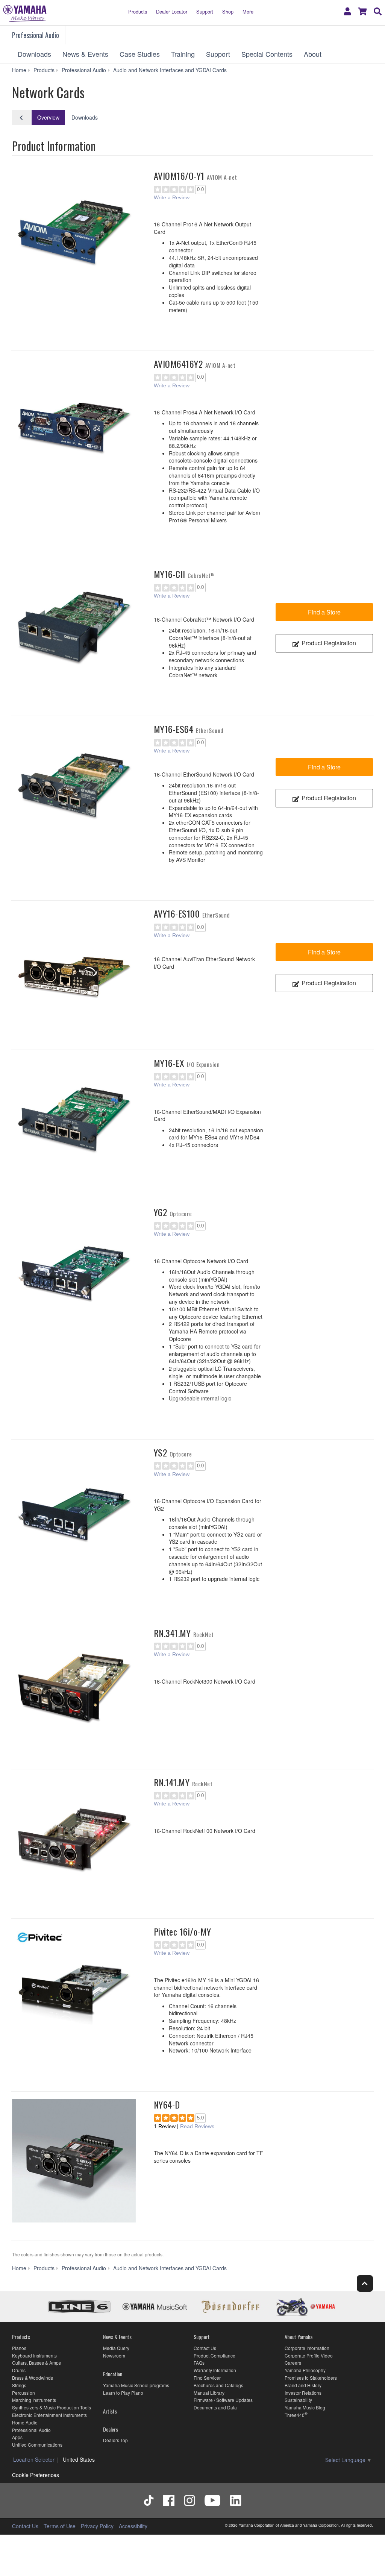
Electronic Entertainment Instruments (49, 2415)
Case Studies (140, 54)
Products (138, 11)
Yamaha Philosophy (305, 2370)
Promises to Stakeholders (311, 2378)
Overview (48, 117)
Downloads (34, 54)
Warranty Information (215, 2370)
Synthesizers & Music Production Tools (52, 2407)
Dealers (111, 2429)
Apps (17, 2437)
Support (205, 11)
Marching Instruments (34, 2400)
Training (183, 54)
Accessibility (133, 2526)
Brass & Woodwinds (33, 2378)
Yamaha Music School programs (136, 2385)
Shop (228, 11)
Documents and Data (215, 2407)
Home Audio (25, 2422)
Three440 (295, 2415)
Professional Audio (36, 35)
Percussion (23, 2393)
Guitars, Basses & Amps (36, 2363)
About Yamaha (299, 2337)
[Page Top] (365, 2283)
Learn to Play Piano (123, 2393)
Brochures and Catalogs (218, 2385)
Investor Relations (303, 2393)
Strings (19, 2385)
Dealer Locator (172, 11)
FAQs (199, 2363)
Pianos (19, 2348)
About (313, 54)
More (248, 11)
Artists (110, 2411)
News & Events (85, 54)
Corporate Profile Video (309, 2355)
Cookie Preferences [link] (36, 2475)
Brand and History (303, 2385)
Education (113, 2374)
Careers (293, 2363)
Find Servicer (207, 2378)
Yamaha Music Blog (305, 2407)
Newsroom (114, 2355)
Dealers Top (115, 2440)
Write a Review (172, 197)
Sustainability (298, 2400)
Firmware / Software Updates (223, 2400)
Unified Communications (37, 2445)
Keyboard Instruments (34, 2355)
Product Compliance (214, 2355)
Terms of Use (60, 2526)
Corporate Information (307, 2348)
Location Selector (34, 2459)
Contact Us (205, 2348)
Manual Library (209, 2393)
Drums (19, 2370)
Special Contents (267, 54)
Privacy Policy (97, 2526)
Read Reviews (197, 2126)
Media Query (116, 2348)
